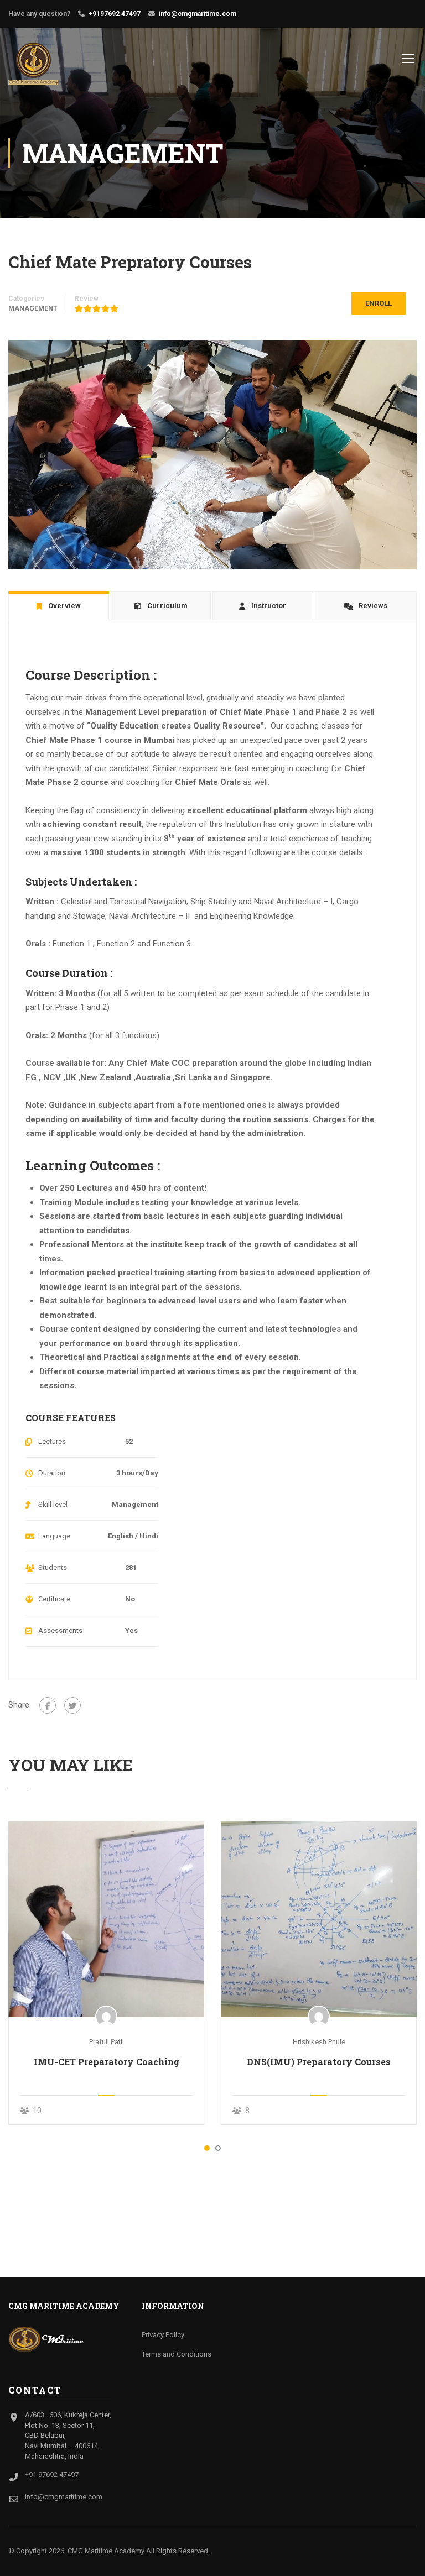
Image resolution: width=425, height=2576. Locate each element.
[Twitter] (72, 1705)
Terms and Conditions (177, 2354)
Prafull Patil (107, 2042)
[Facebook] (48, 1705)
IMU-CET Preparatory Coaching (107, 2062)
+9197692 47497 (115, 14)
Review (87, 299)
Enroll (379, 303)
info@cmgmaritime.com (198, 14)
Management (33, 308)
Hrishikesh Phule (319, 2042)
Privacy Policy (163, 2335)
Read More (106, 1919)
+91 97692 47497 (52, 2475)
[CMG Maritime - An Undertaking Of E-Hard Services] (51, 64)
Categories (26, 299)
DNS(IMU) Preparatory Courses (319, 2062)
